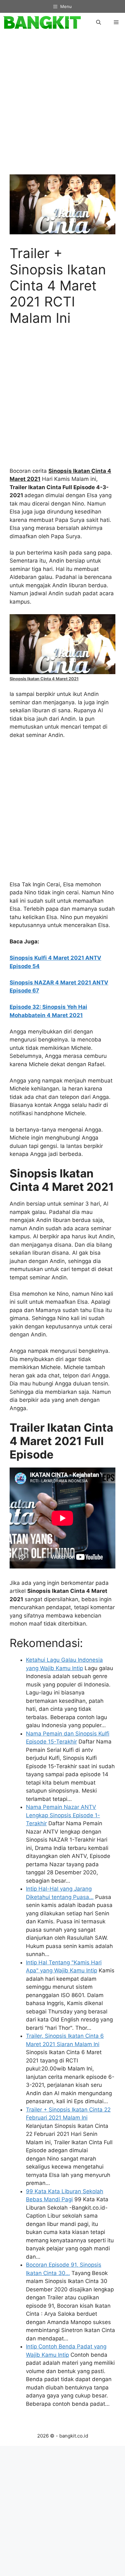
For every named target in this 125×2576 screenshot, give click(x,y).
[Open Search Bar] (99, 22)
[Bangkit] (42, 22)
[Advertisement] (63, 107)
